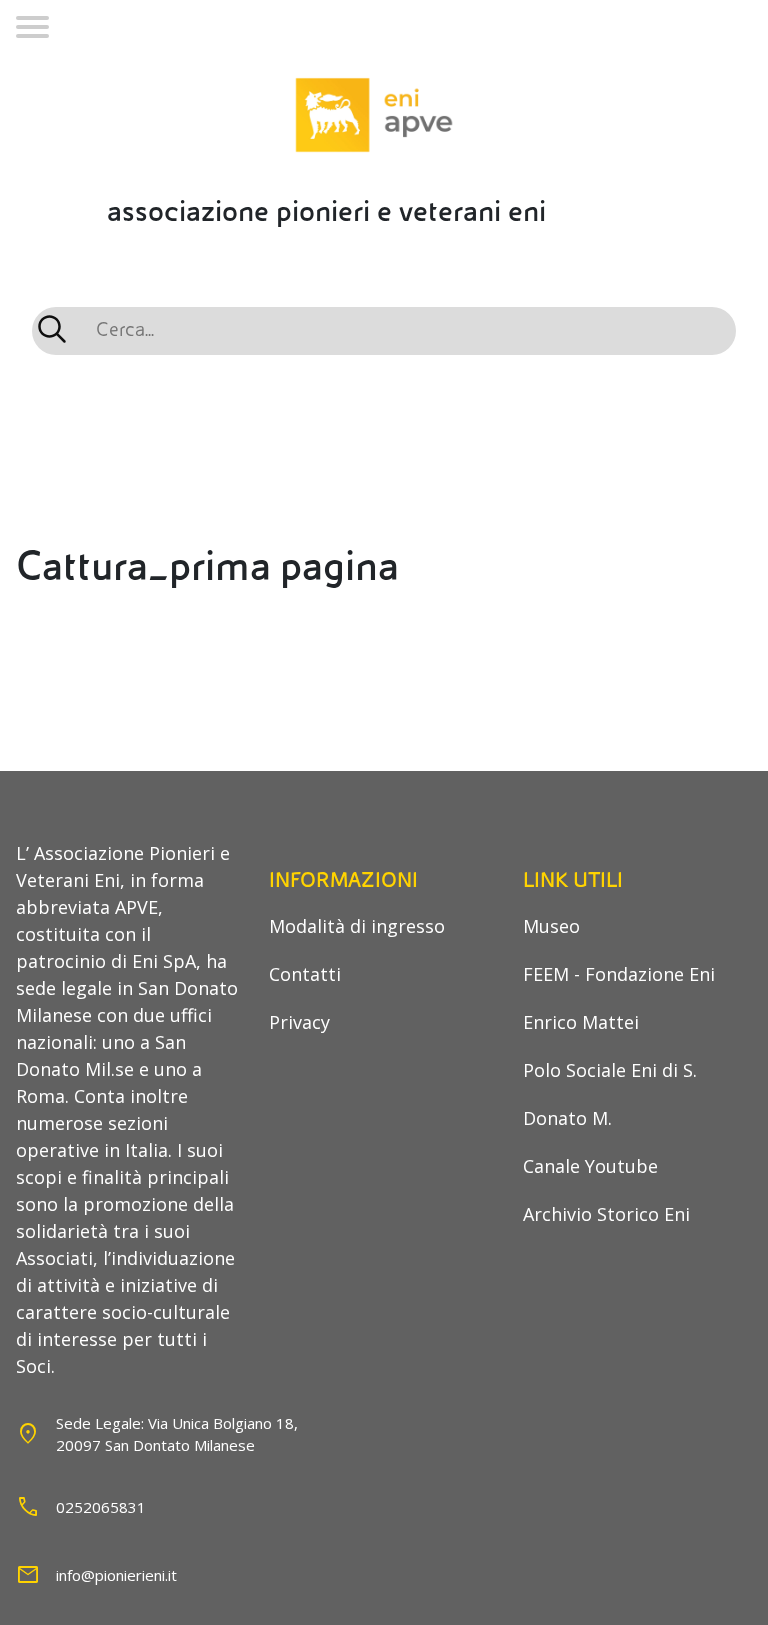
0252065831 (101, 1507)
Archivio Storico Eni (606, 1214)
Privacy (299, 1022)
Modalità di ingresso (357, 926)
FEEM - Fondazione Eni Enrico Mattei (619, 998)
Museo (551, 926)
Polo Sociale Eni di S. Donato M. (610, 1094)
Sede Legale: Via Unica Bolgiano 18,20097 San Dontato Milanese (177, 1434)
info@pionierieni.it (116, 1575)
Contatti (305, 974)
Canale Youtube (590, 1166)
